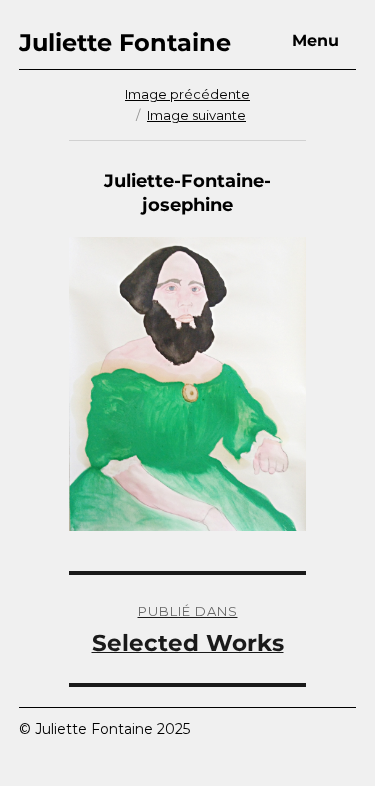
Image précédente (187, 94)
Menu (315, 40)
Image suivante (196, 115)
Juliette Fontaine (125, 42)
